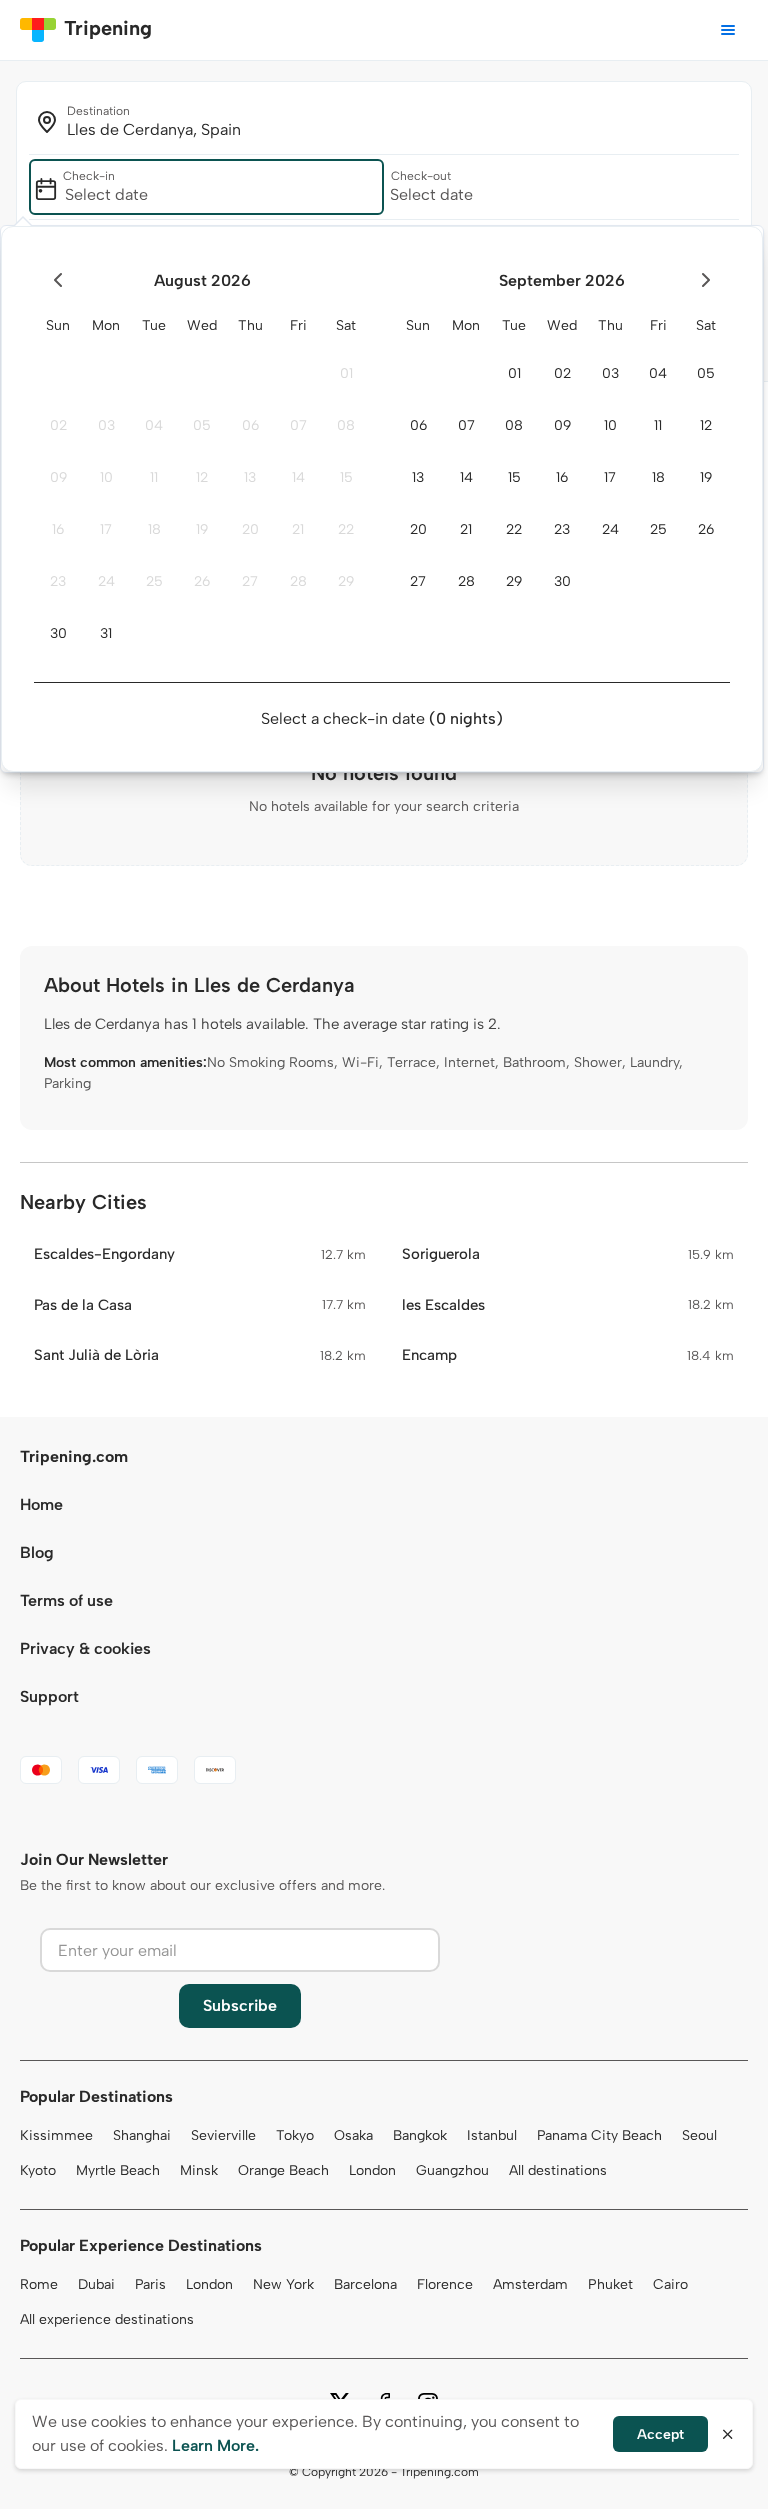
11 (154, 477)
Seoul (699, 2135)
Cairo (670, 2284)
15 (346, 477)
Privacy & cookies (85, 1648)
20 (250, 529)
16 (58, 529)
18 (154, 529)
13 (250, 477)
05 (202, 425)
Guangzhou (452, 2170)
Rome (39, 2284)
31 (106, 633)
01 (346, 373)
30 (58, 633)
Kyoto (38, 2170)
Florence (445, 2284)
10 (106, 477)
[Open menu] (728, 30)
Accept (660, 2434)
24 (106, 581)
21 (298, 529)
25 (154, 581)
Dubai (96, 2284)
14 (298, 477)
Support (49, 1696)
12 (202, 477)
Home (41, 1504)
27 (250, 581)
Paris (150, 2284)
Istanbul (492, 2135)
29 (346, 581)
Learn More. (215, 2445)
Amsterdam (530, 2284)
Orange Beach (283, 2170)
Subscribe (240, 2005)
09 (58, 477)
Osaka (353, 2135)
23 (58, 581)
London (372, 2170)
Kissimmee (56, 2135)
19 (202, 529)
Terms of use (66, 1600)
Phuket (610, 2284)
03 (106, 425)
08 (346, 425)
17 (106, 529)
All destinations (558, 2170)
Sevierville (223, 2135)
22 (346, 529)
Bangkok (420, 2135)
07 (298, 425)
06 (250, 425)
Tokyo (295, 2135)
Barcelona (365, 2284)
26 (202, 581)
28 (298, 581)
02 (58, 425)
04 (154, 425)
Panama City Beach (599, 2135)
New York (283, 2284)
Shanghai (142, 2135)
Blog (37, 1552)
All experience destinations (107, 2319)
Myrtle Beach (118, 2170)
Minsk (199, 2170)
